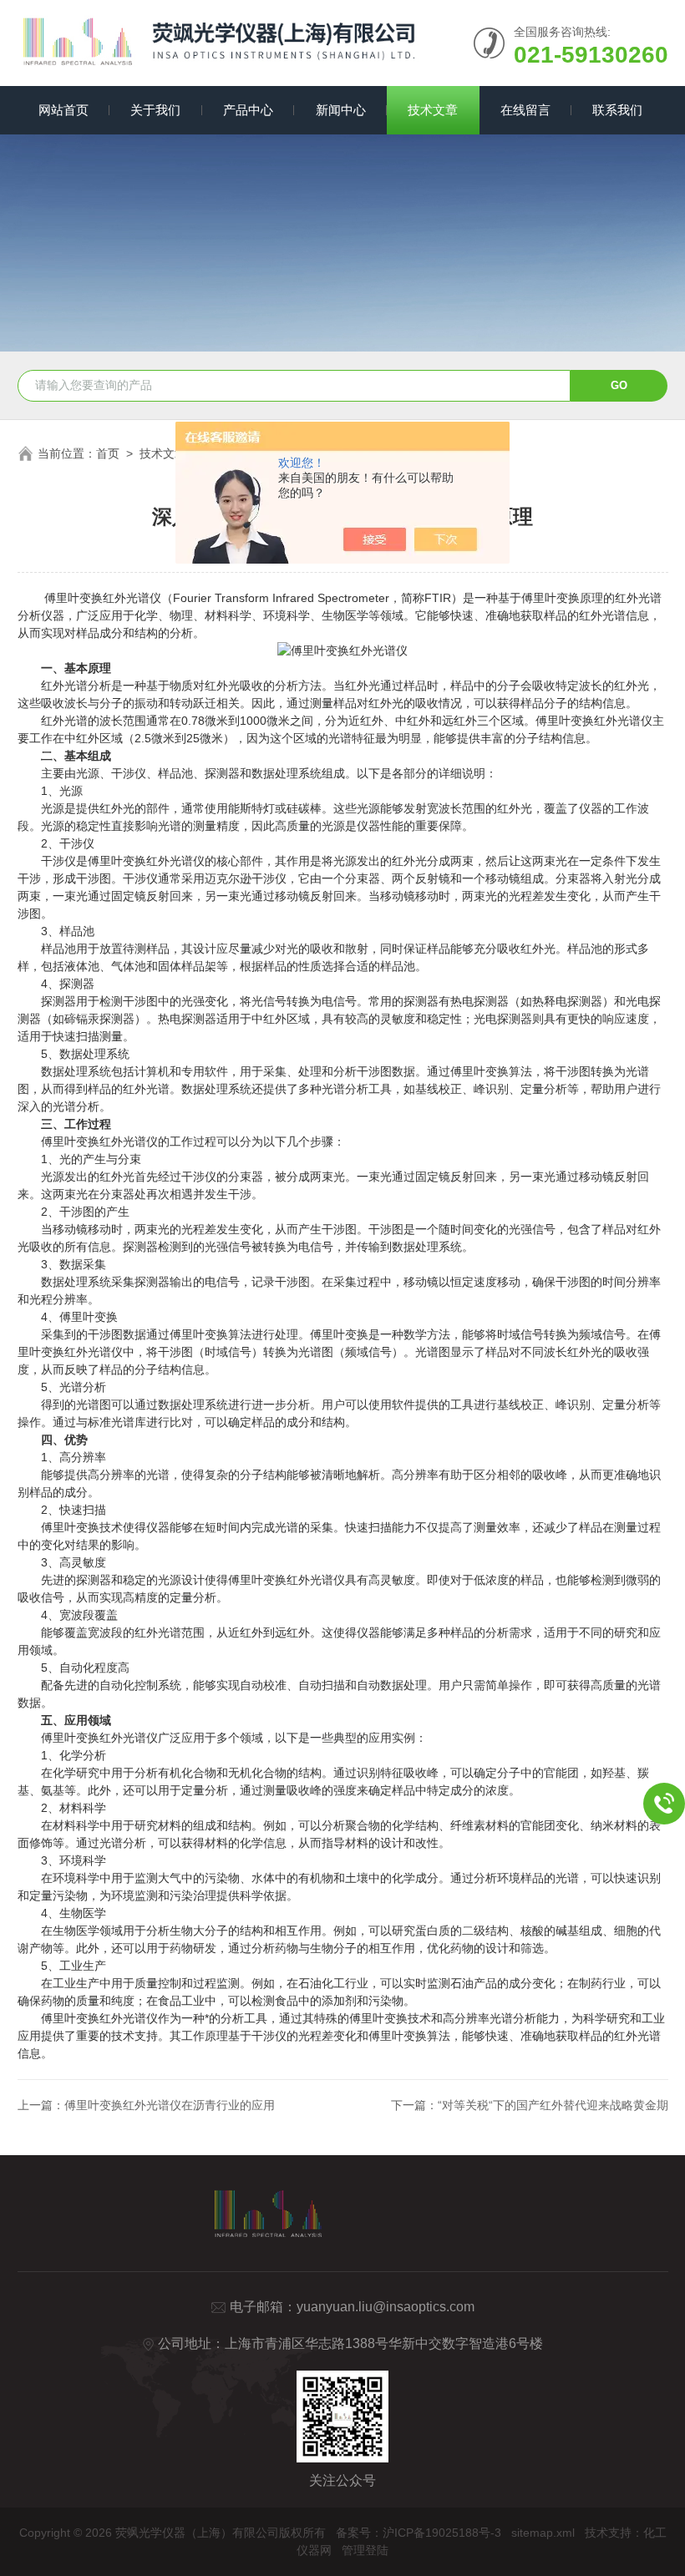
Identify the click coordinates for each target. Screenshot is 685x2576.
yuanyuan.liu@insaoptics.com (386, 2307)
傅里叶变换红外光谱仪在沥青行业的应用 (170, 2105)
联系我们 (617, 110)
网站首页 (63, 110)
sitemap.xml (543, 2533)
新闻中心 (341, 110)
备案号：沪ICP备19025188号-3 (419, 2533)
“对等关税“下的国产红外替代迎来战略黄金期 (553, 2105)
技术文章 (433, 110)
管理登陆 (365, 2550)
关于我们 (155, 110)
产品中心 (248, 110)
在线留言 (525, 110)
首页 (108, 453)
